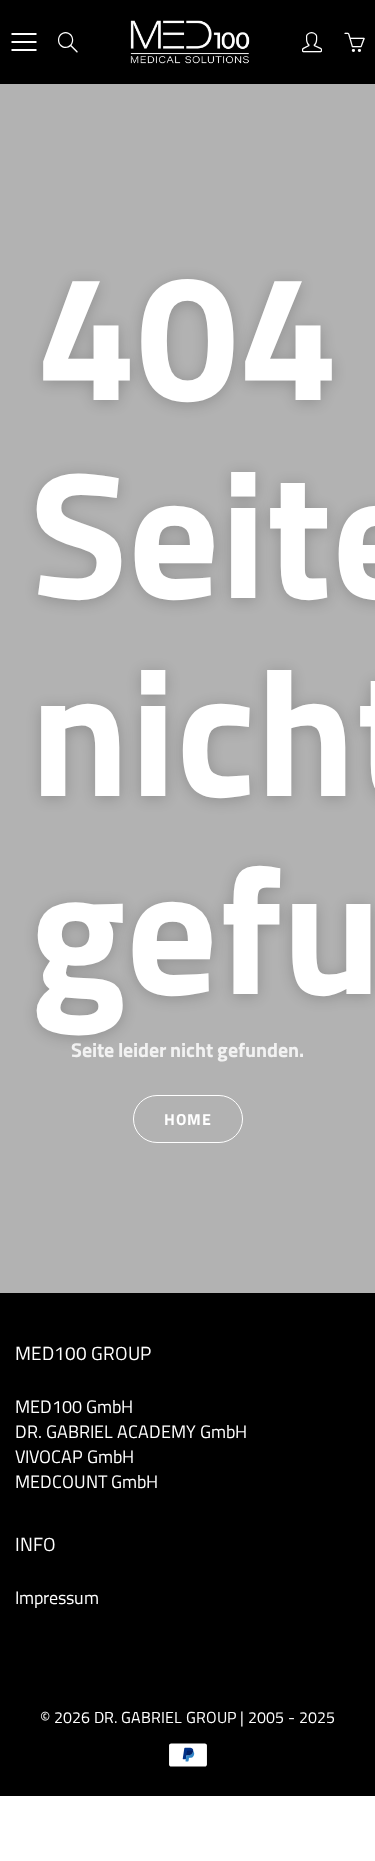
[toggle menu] (23, 42)
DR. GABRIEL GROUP (165, 1717)
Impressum (57, 1597)
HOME (188, 1119)
